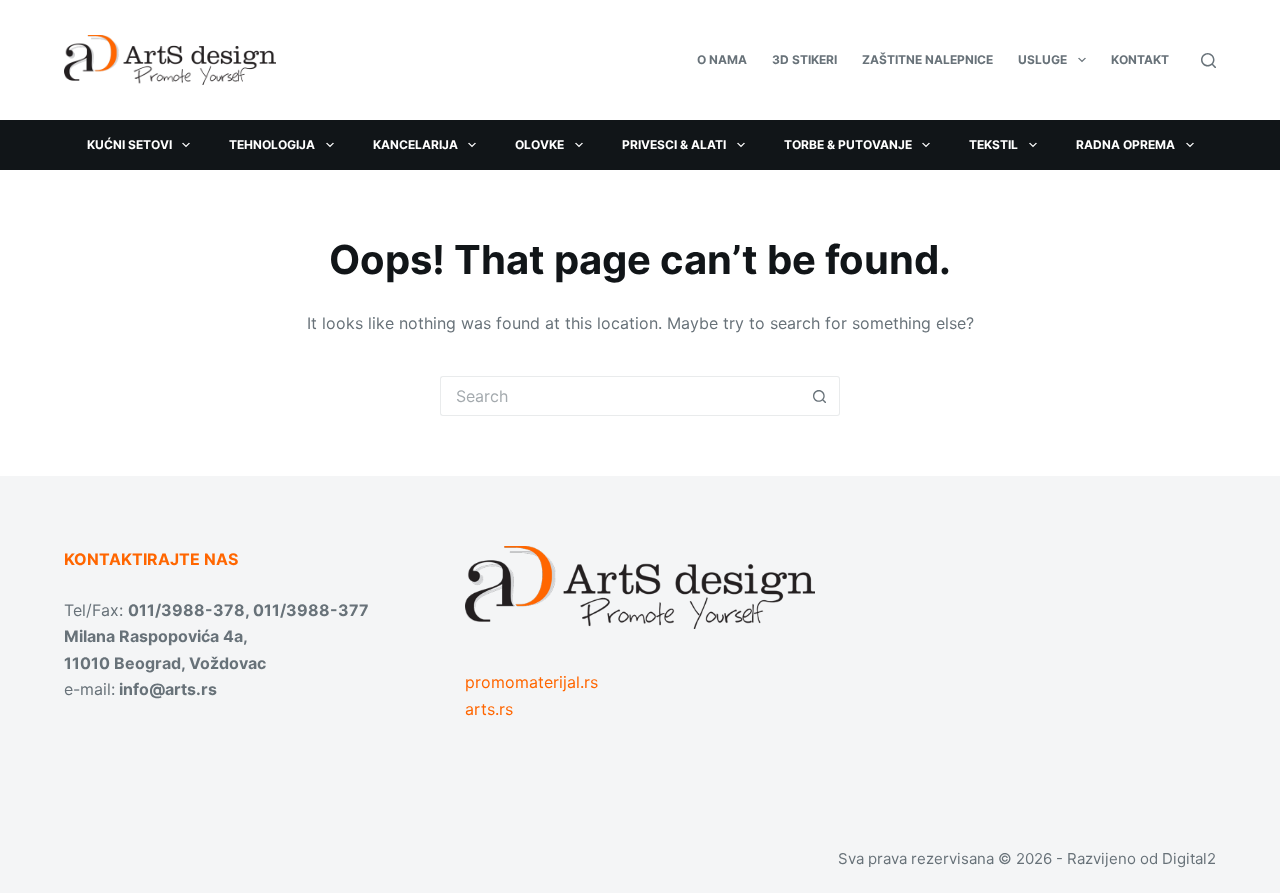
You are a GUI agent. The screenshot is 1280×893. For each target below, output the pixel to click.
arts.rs (489, 709)
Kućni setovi (129, 144)
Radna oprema (1125, 144)
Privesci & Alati (674, 144)
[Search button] (820, 396)
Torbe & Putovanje (848, 144)
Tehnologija (272, 144)
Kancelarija (415, 144)
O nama (722, 59)
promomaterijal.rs (531, 682)
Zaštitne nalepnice (927, 59)
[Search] (1208, 60)
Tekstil (993, 144)
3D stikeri (804, 59)
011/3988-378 (186, 610)
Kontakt (1140, 59)
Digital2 (1189, 858)
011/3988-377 (311, 610)
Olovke (539, 144)
